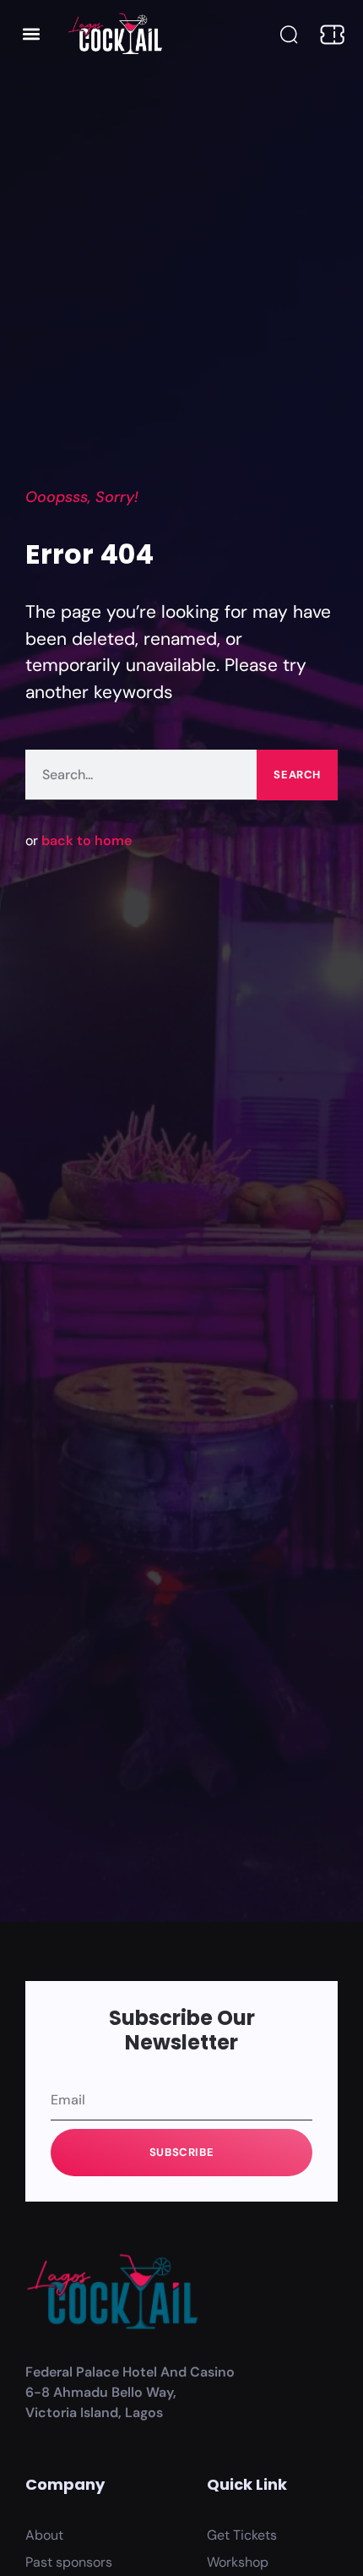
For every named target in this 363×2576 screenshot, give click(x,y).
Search (297, 775)
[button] (31, 33)
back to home (87, 840)
